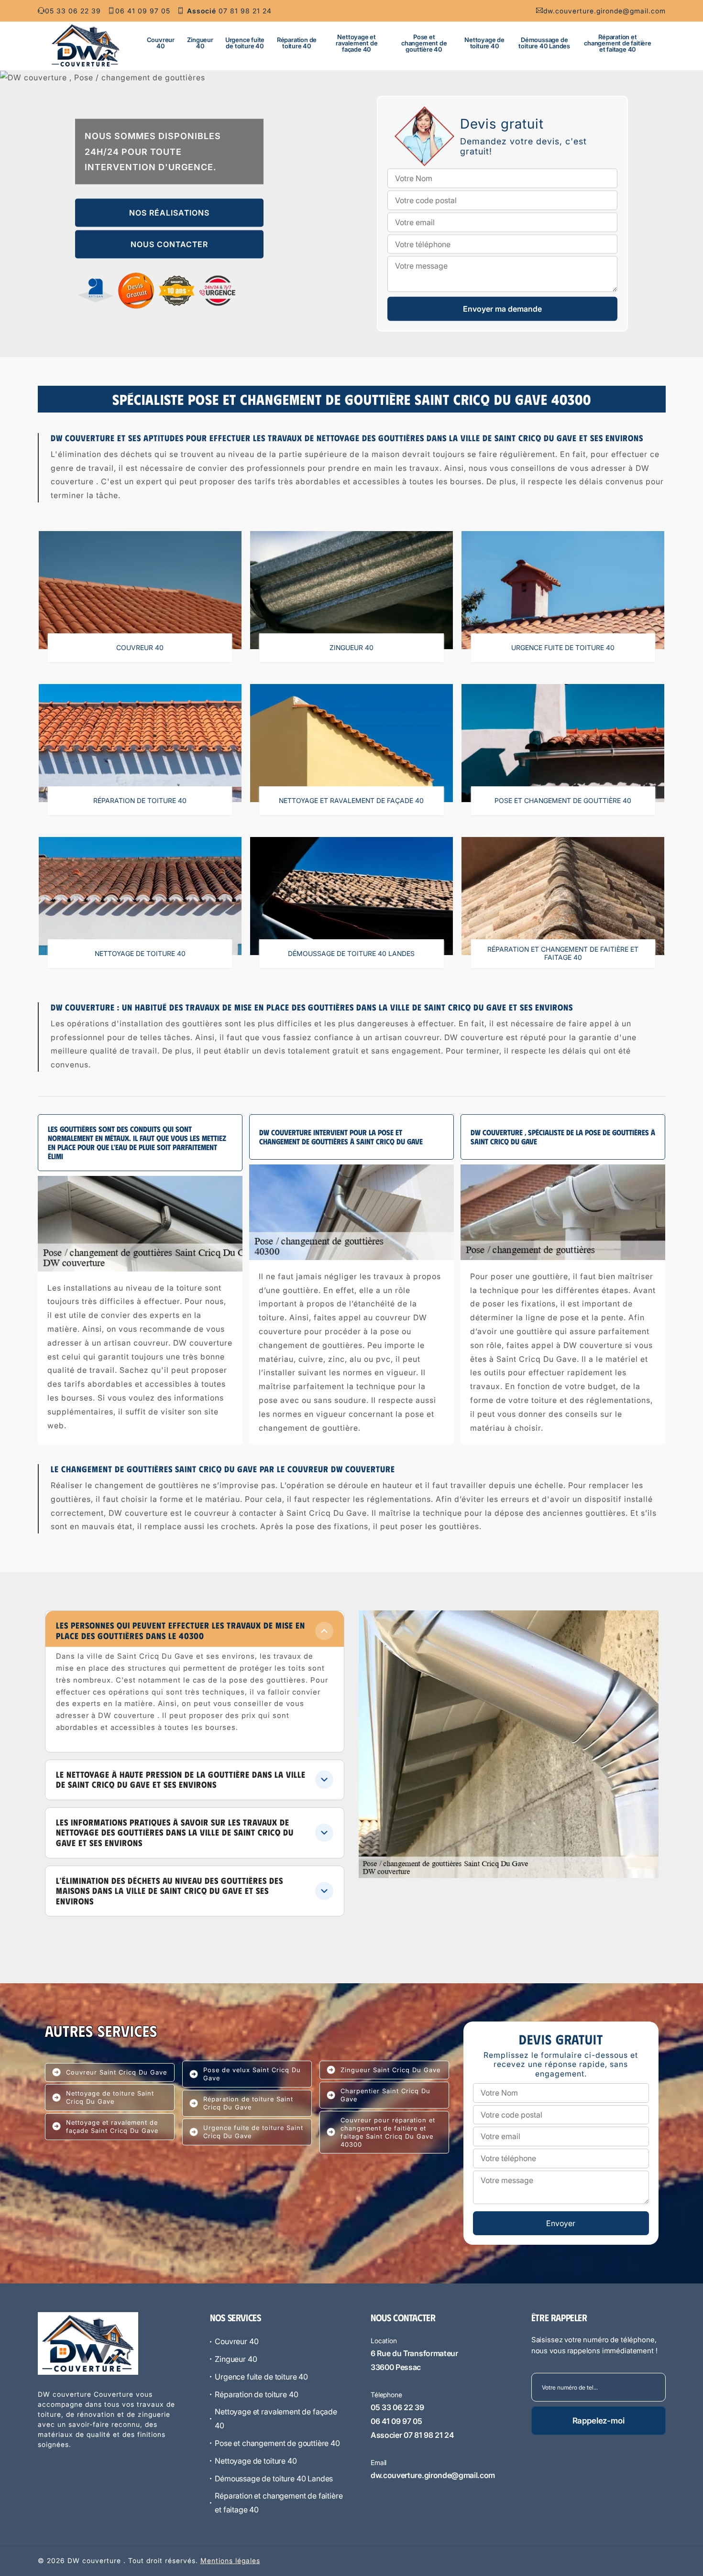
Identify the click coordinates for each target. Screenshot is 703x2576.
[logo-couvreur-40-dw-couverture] (86, 45)
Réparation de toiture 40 (297, 43)
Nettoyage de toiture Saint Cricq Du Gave (110, 2097)
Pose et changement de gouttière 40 (424, 43)
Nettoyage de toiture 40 (484, 43)
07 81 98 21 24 (229, 11)
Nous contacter (169, 244)
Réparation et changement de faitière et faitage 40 (618, 43)
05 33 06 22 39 (73, 11)
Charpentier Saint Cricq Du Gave (385, 2095)
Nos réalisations (169, 213)
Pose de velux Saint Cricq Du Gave (252, 2074)
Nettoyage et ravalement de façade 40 (357, 43)
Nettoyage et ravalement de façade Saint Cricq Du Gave (112, 2126)
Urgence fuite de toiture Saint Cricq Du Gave (253, 2132)
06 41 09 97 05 (143, 11)
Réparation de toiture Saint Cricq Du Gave (248, 2103)
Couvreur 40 (161, 43)
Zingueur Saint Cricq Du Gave (390, 2070)
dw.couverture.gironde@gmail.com (604, 11)
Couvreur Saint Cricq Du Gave (116, 2072)
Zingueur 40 (200, 43)
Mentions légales (230, 2560)
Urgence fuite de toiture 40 (245, 43)
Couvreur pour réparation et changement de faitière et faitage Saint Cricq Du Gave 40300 (388, 2132)
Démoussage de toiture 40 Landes (544, 43)
